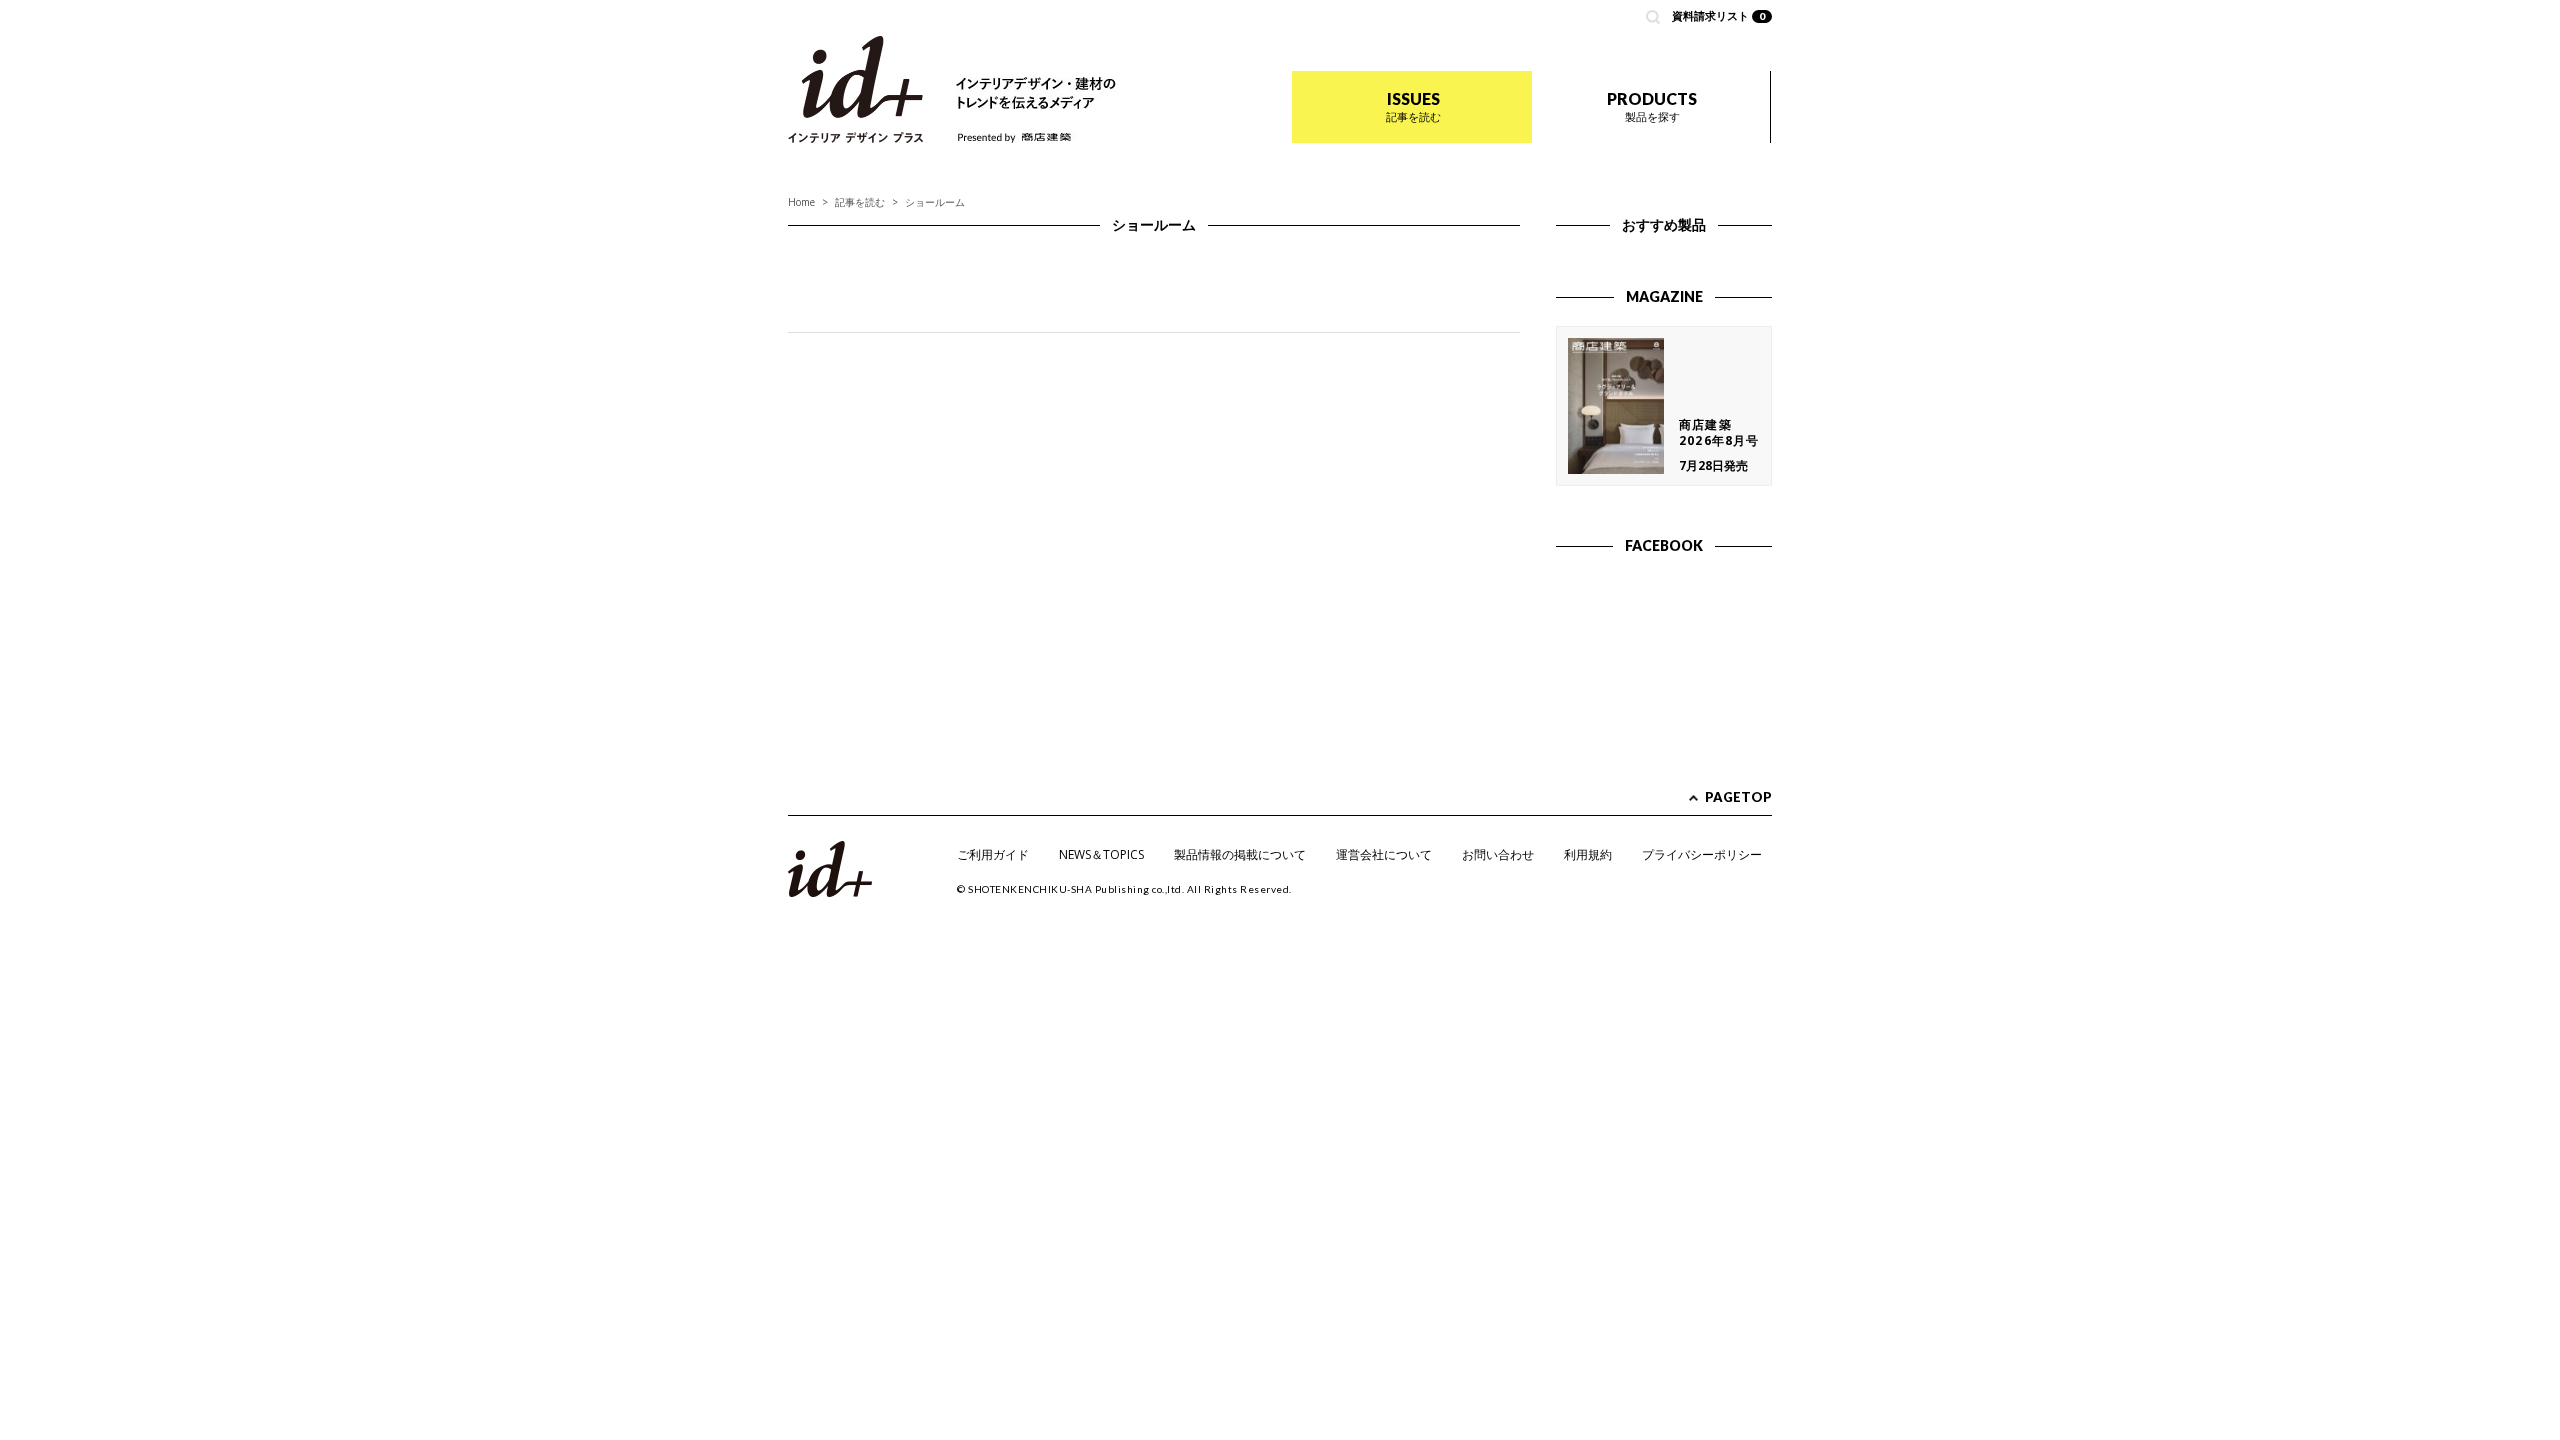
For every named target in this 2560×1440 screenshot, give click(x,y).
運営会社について (1384, 854)
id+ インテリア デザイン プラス (855, 89)
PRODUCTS (1652, 106)
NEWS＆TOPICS (1101, 854)
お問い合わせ (1498, 854)
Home (801, 202)
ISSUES (1413, 106)
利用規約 (1588, 854)
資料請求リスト (1719, 15)
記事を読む (860, 202)
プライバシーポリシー (1702, 854)
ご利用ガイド (993, 854)
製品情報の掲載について (1240, 854)
